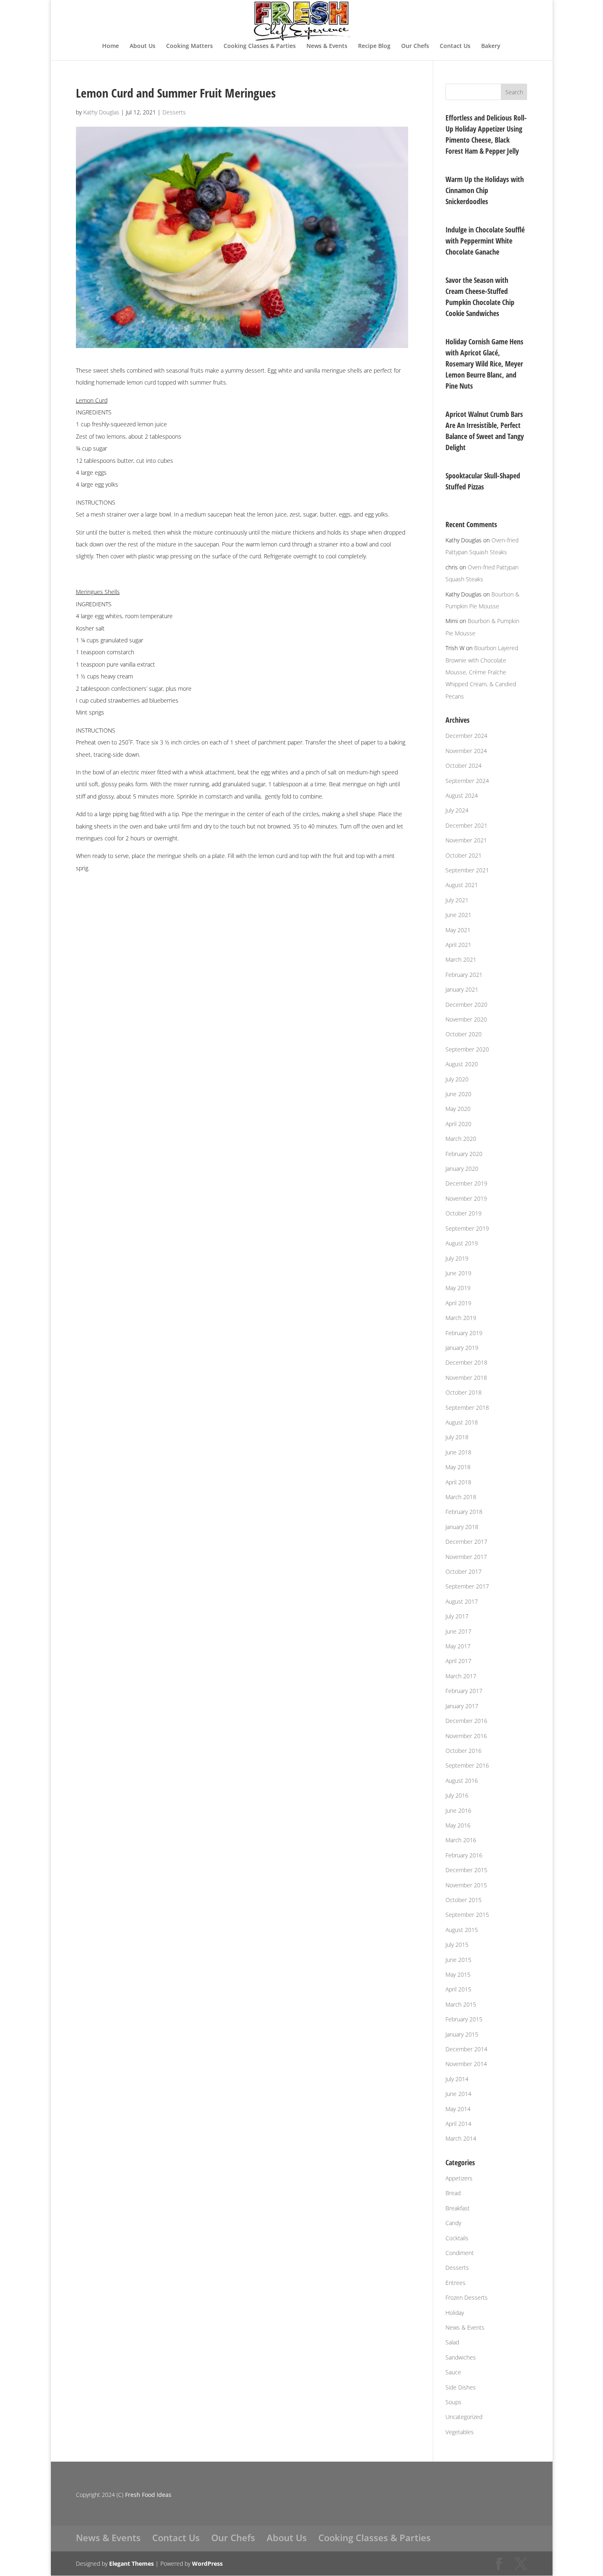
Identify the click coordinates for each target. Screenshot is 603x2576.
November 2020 (466, 1019)
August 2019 (462, 1243)
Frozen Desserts (467, 2297)
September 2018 (467, 1407)
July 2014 (457, 2079)
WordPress (207, 2563)
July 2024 (457, 810)
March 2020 (461, 1139)
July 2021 (457, 900)
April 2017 (458, 1661)
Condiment (460, 2253)
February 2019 (464, 1333)
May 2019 (458, 1288)
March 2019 (461, 1318)
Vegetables (460, 2432)
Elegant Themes (131, 2563)
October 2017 (464, 1571)
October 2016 (464, 1751)
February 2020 (464, 1154)
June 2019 (458, 1273)
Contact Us (455, 46)
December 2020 (466, 1005)
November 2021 (466, 840)
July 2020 (457, 1079)
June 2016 (458, 1810)
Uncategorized (464, 2417)
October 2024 (464, 766)
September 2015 (467, 1915)
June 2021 (458, 915)
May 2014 (458, 2109)
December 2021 (466, 825)
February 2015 (464, 2019)
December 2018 (466, 1362)
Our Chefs (415, 46)
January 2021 (462, 989)
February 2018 (464, 1512)
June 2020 (458, 1094)
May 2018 (458, 1467)
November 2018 (466, 1378)
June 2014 (458, 2094)
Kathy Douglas (101, 112)
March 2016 (461, 1840)
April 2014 (458, 2124)
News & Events (327, 46)
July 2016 (457, 1795)
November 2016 (466, 1736)
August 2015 (462, 1930)
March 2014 (461, 2138)
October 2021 (464, 855)
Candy (453, 2223)
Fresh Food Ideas (148, 2495)
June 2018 (458, 1452)
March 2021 (461, 959)
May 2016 (458, 1825)
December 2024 (466, 736)
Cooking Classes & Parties (260, 46)
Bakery (491, 46)
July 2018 (457, 1437)
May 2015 (458, 1974)
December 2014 (466, 2049)
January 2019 (462, 1348)
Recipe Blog (374, 46)
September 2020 (467, 1049)
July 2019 (457, 1258)
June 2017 (458, 1631)
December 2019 (466, 1183)
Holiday (455, 2313)
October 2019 (464, 1213)
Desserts (174, 112)
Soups (453, 2402)
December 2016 (466, 1721)
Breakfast (458, 2208)
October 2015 (464, 1900)
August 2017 (462, 1601)
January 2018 (462, 1527)
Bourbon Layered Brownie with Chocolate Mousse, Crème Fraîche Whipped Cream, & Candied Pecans (482, 672)
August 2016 (462, 1781)
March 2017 (461, 1676)
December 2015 (466, 1870)
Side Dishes (461, 2387)
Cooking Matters (190, 46)
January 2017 (462, 1706)
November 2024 (466, 751)
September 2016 (467, 1765)
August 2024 (462, 795)
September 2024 (467, 781)
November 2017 (466, 1557)
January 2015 (462, 2034)
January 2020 (462, 1169)
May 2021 (458, 930)
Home (111, 46)
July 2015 (457, 1945)
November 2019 (466, 1198)
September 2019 (467, 1228)
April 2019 (458, 1303)
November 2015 (466, 1885)
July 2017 (457, 1616)
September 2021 (467, 870)
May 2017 (458, 1646)
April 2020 (458, 1124)
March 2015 (461, 2004)
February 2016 (464, 1855)
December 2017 (466, 1542)
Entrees (456, 2283)
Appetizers (459, 2178)
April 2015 (458, 1989)
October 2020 (464, 1034)
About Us (143, 46)
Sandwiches (461, 2357)
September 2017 (467, 1586)
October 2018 (464, 1392)
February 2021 (464, 975)
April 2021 (458, 945)
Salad (452, 2342)
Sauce (453, 2372)
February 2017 (464, 1691)
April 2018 (458, 1482)
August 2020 (462, 1064)
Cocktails (457, 2238)
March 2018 (461, 1497)
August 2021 (462, 885)
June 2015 (458, 1960)
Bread (453, 2193)
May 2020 (458, 1109)
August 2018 (462, 1422)
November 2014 (466, 2064)
